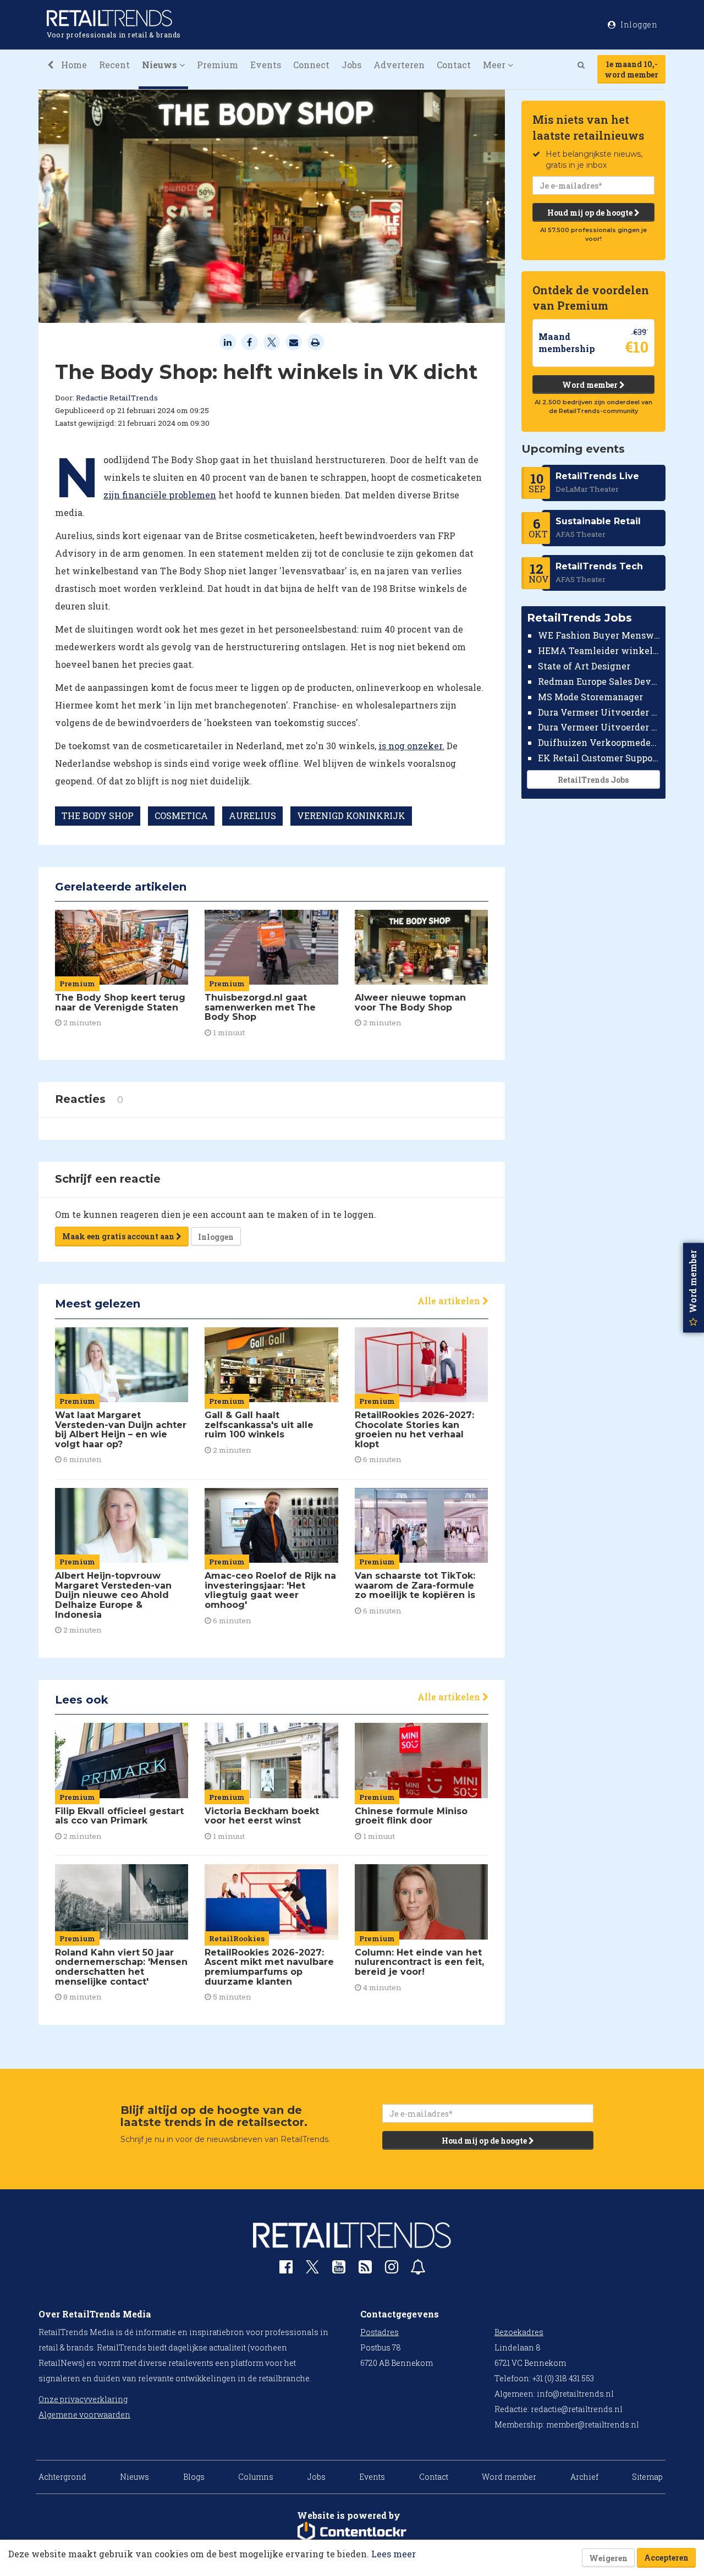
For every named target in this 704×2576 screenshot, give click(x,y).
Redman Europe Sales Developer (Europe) (599, 681)
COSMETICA (181, 815)
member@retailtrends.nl (593, 2424)
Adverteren (399, 65)
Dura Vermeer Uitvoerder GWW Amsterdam (599, 712)
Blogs (194, 2477)
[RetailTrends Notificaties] (418, 2269)
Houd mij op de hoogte (591, 213)
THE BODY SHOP (98, 815)
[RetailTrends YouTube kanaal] (339, 2269)
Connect (311, 65)
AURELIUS (252, 815)
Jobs (351, 65)
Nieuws (134, 2477)
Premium (218, 65)
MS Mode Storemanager (590, 697)
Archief (584, 2477)
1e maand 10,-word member (631, 69)
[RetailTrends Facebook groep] (286, 2269)
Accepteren (666, 2558)
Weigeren (608, 2558)
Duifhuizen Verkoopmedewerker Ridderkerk (599, 742)
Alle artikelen (450, 1301)
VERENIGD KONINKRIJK (351, 815)
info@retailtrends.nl (575, 2394)
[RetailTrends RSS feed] (365, 2269)
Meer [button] (495, 65)
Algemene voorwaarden (84, 2415)
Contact (454, 65)
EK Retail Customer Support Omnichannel (599, 758)
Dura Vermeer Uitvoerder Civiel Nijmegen (599, 727)
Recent (114, 65)
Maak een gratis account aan (119, 1236)
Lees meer (394, 2554)
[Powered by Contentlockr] (352, 2532)
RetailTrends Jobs (593, 780)
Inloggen (216, 1237)
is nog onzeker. (411, 746)
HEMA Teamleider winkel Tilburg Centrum (599, 650)
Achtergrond (62, 2477)
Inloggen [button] (638, 24)
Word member (591, 385)
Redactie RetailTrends (117, 398)
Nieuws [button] (161, 65)
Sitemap (647, 2477)
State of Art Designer (584, 666)
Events (266, 65)
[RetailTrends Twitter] (312, 2270)
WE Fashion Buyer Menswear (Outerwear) (599, 635)
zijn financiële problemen (160, 495)
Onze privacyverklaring (83, 2399)
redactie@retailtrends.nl (577, 2409)
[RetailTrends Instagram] (392, 2269)
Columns (256, 2477)
